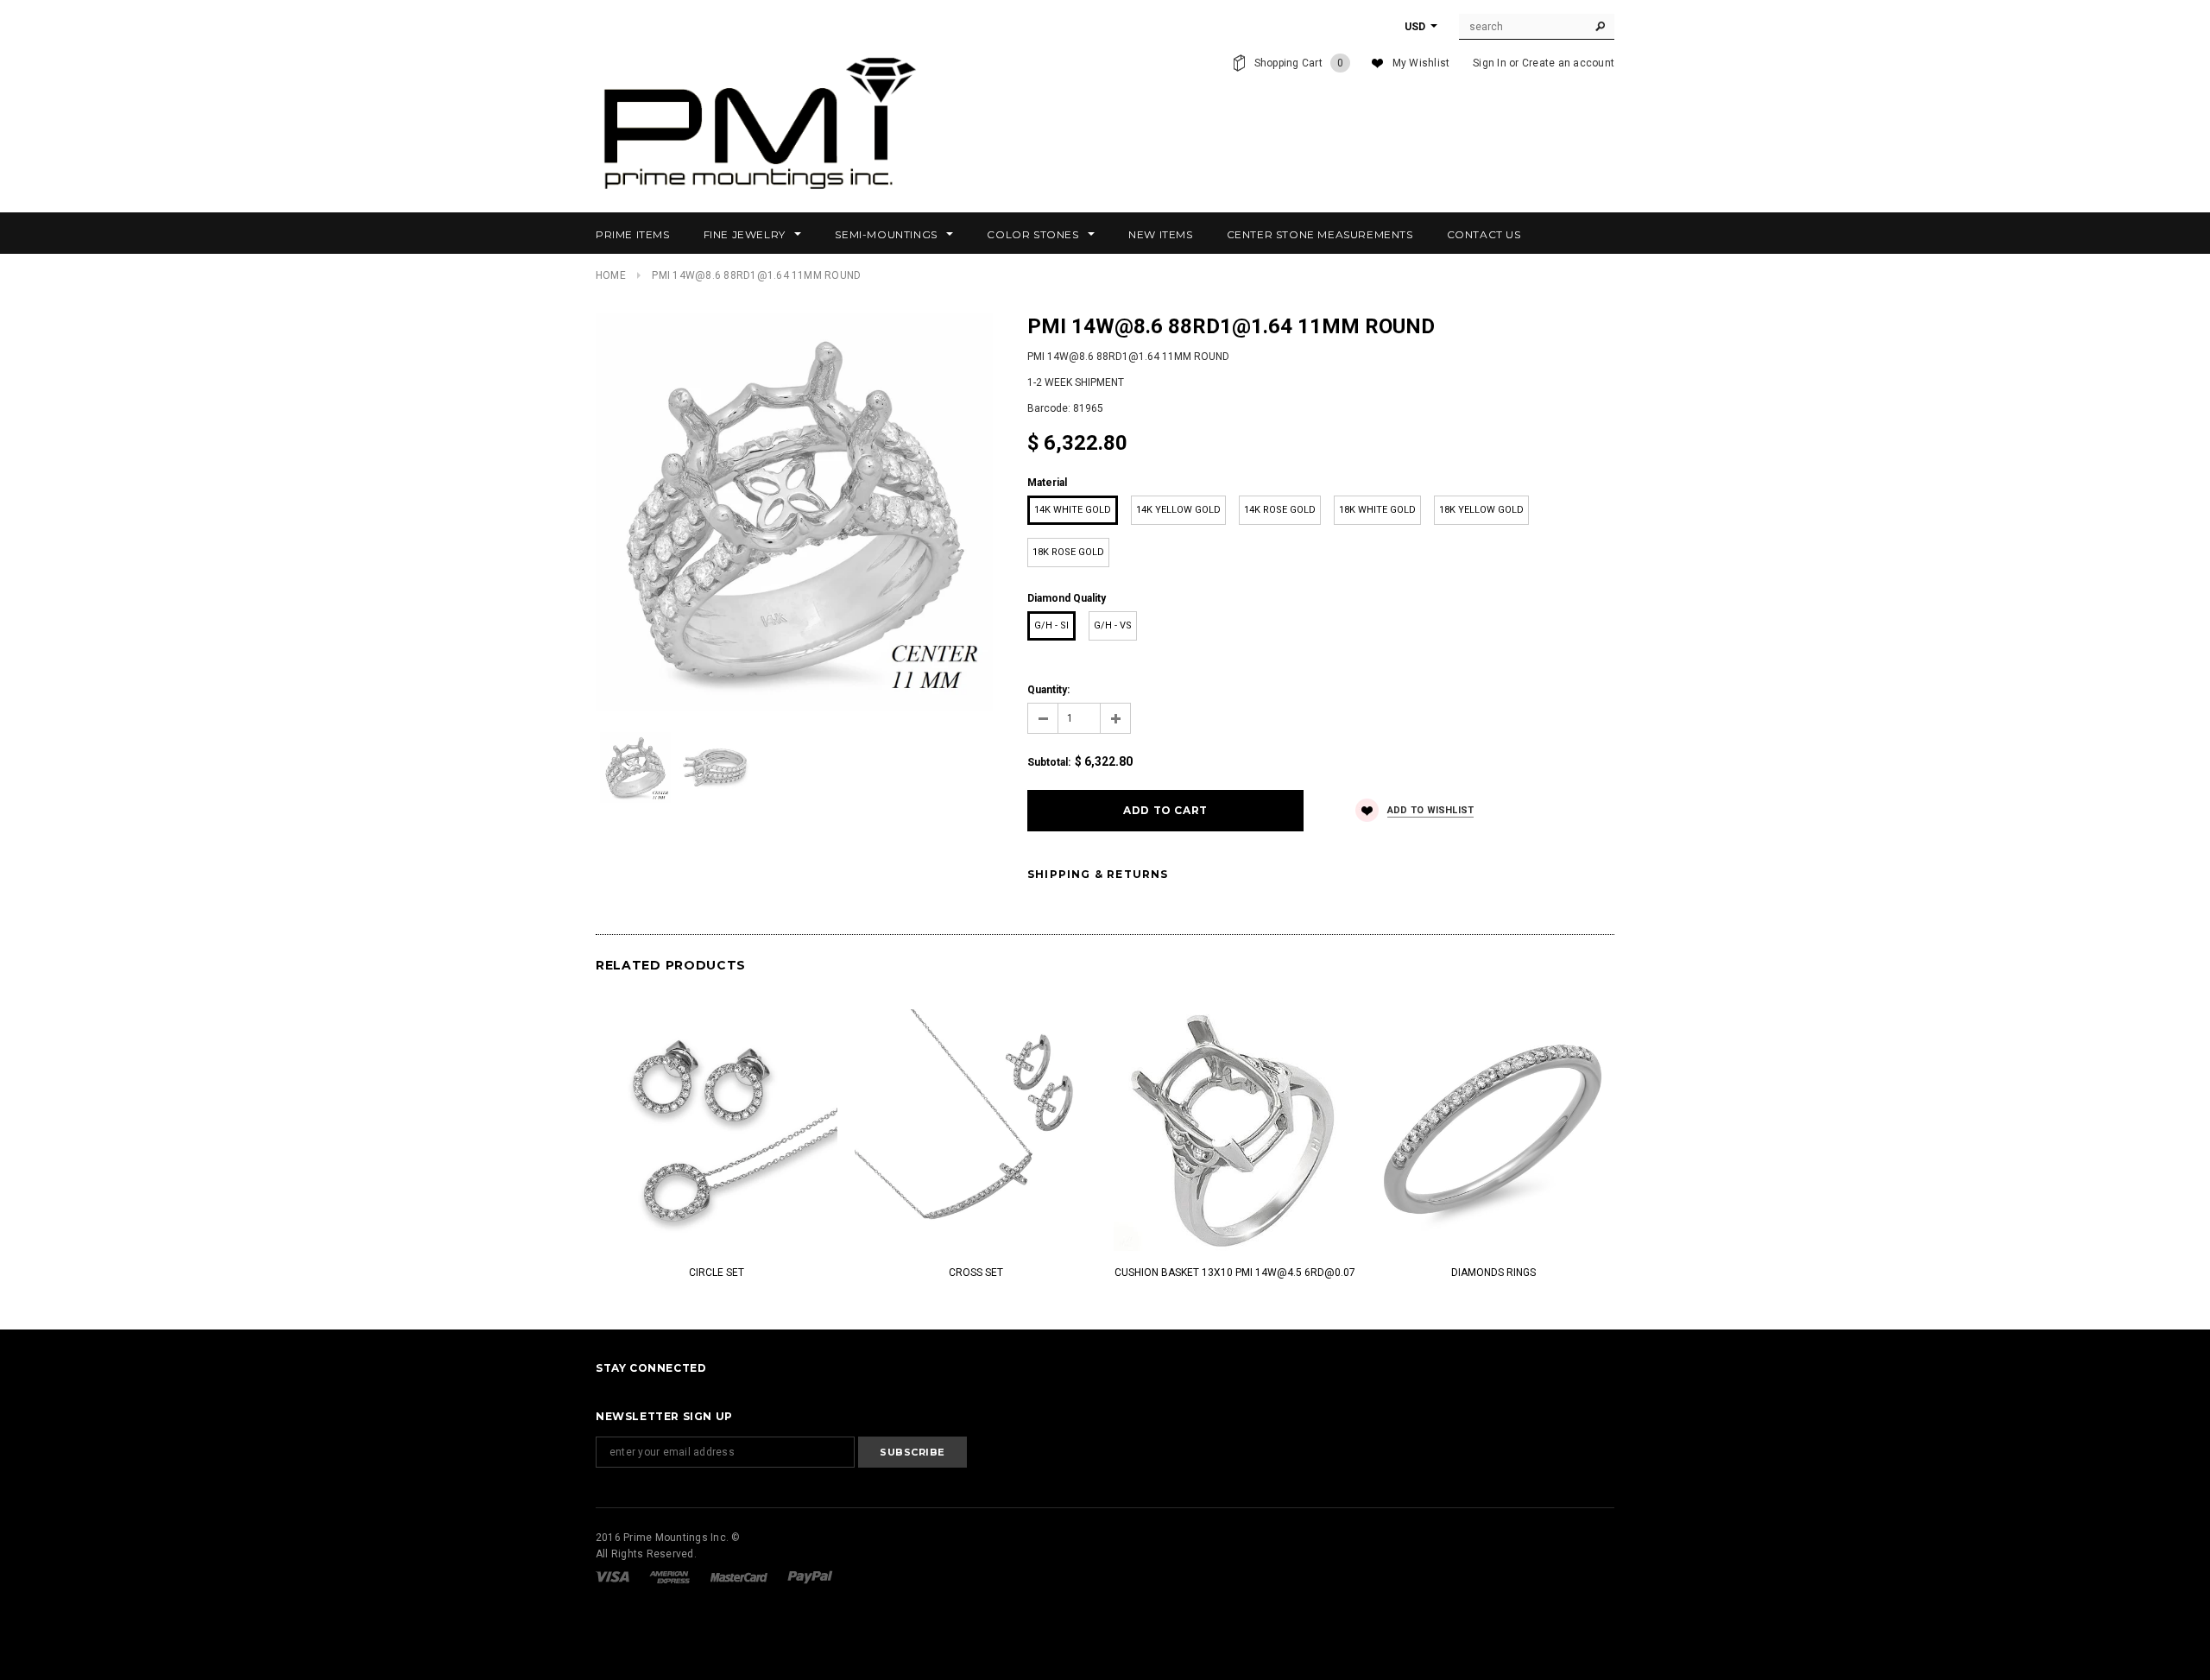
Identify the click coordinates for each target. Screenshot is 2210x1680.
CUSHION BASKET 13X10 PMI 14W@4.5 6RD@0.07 (1235, 1273)
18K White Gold (1377, 510)
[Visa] (614, 1576)
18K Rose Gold (1068, 552)
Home (611, 275)
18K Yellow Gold (1481, 510)
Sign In (1490, 63)
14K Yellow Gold (1178, 510)
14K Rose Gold (1280, 510)
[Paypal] (810, 1576)
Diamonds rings (1493, 1273)
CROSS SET (976, 1273)
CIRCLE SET (717, 1273)
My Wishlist (1421, 63)
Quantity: (1048, 690)
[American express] (671, 1576)
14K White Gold (1073, 510)
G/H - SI (1051, 625)
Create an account (1568, 63)
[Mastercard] (740, 1576)
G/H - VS (1113, 625)
